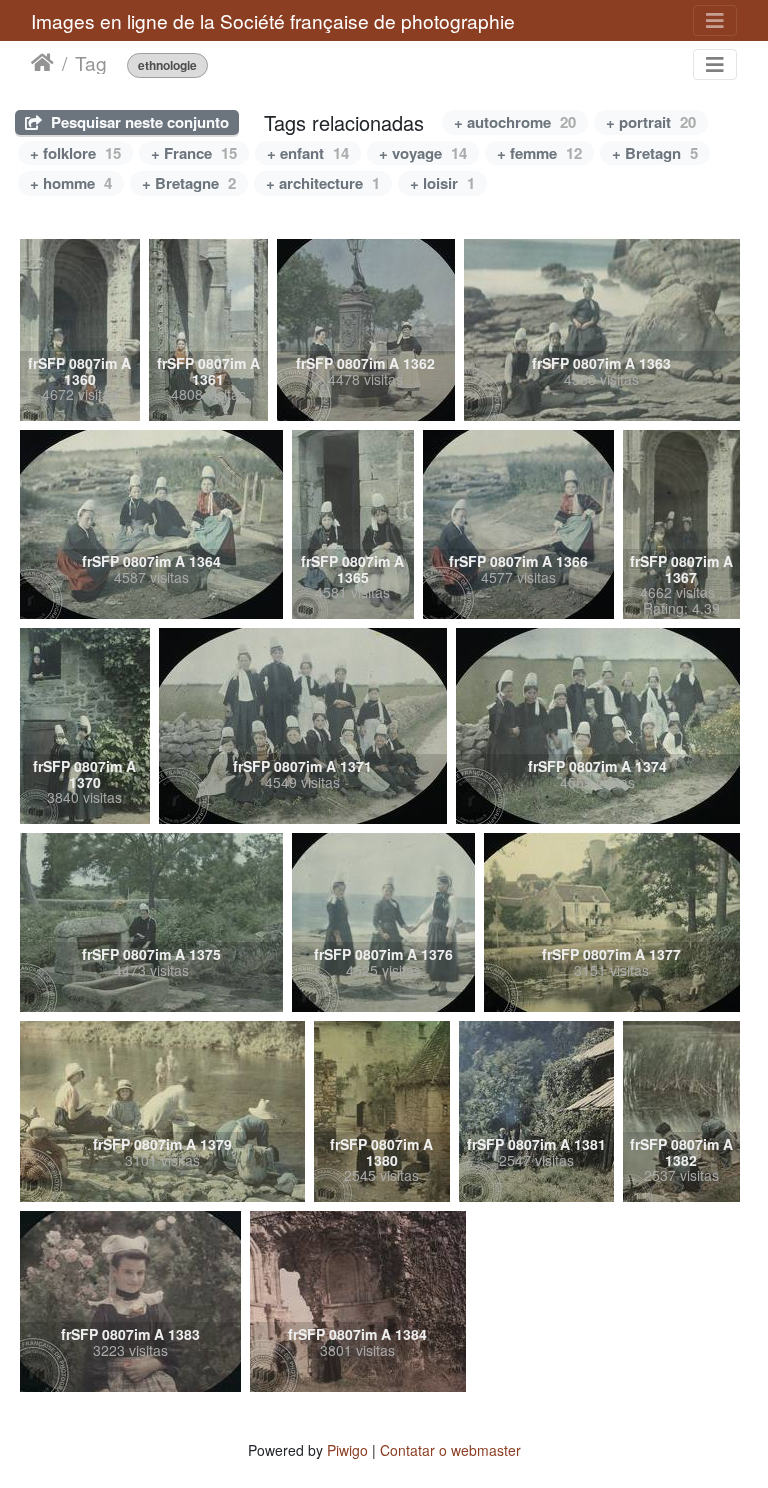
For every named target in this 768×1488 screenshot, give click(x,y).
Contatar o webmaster (450, 1450)
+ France (194, 153)
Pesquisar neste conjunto (138, 122)
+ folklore (75, 153)
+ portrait (651, 122)
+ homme (71, 183)
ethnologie (167, 65)
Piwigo (347, 1450)
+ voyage (423, 153)
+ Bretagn (655, 153)
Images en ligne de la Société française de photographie (273, 20)
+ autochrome (515, 122)
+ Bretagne (189, 183)
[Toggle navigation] (715, 20)
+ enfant (308, 153)
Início (42, 63)
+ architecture (323, 183)
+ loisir (442, 183)
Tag (91, 63)
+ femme (539, 153)
